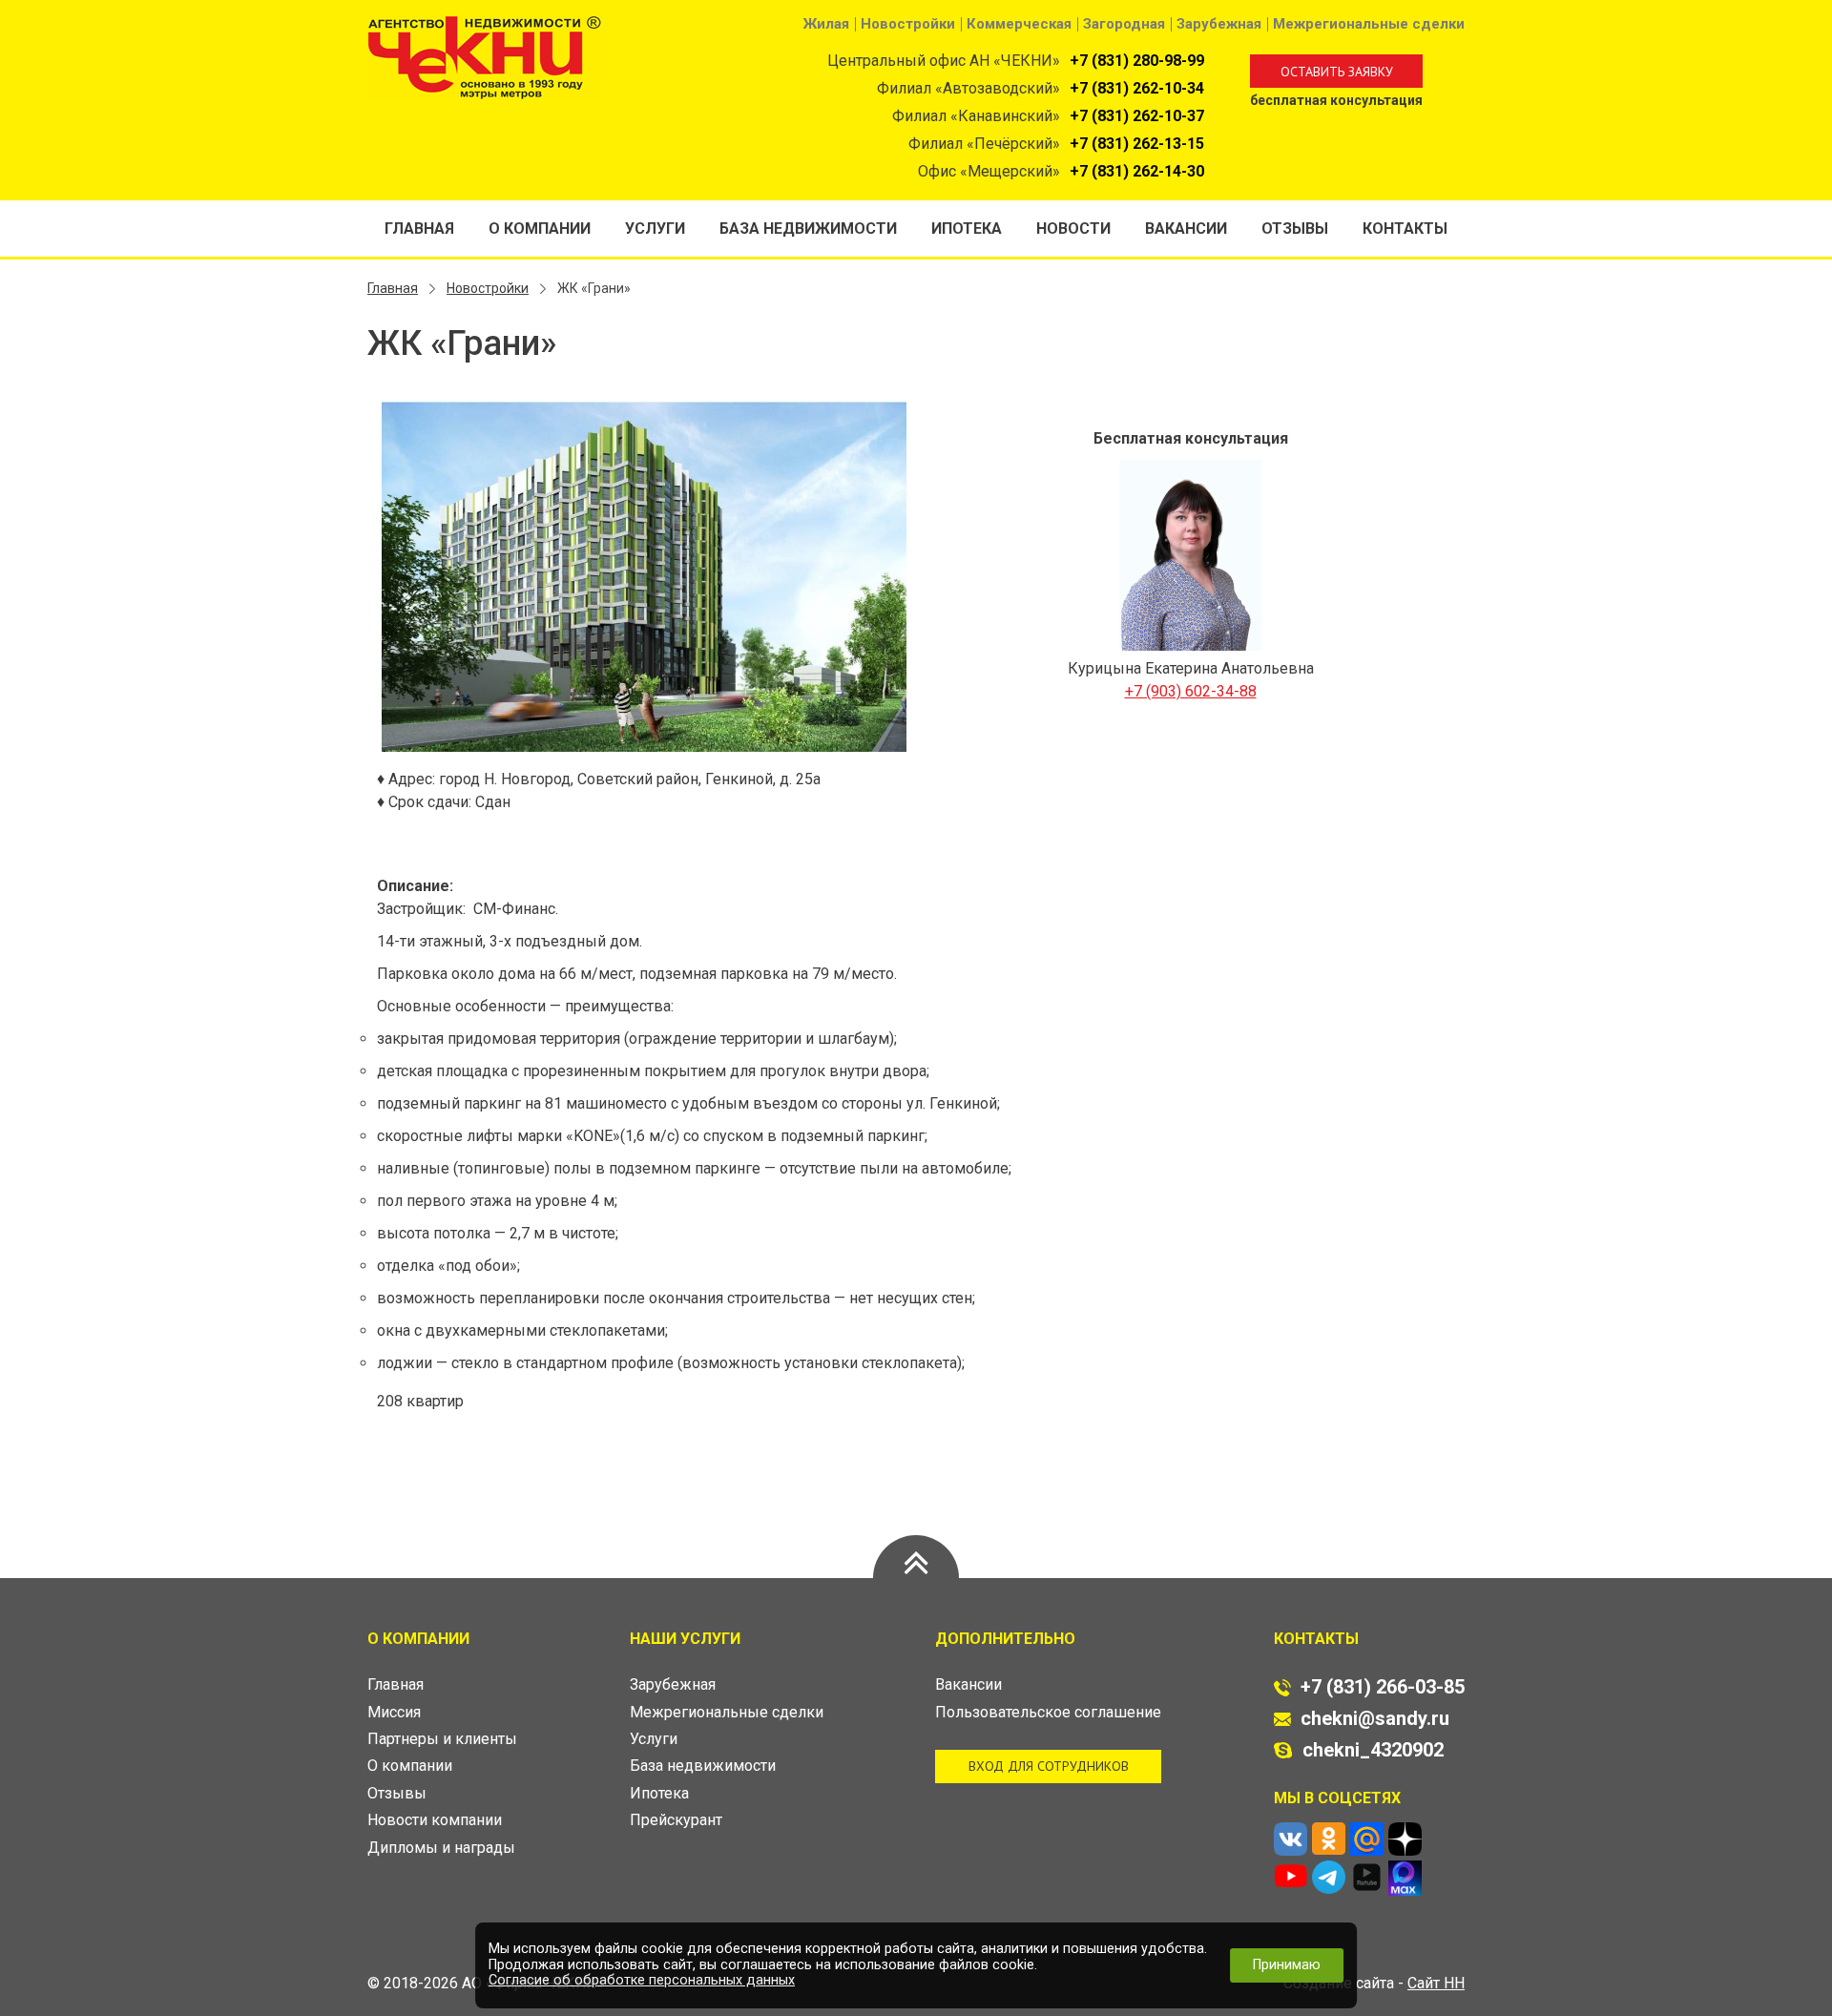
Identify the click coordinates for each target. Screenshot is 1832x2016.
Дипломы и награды (441, 1848)
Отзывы (1295, 229)
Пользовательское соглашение (1048, 1712)
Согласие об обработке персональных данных (642, 1980)
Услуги (655, 229)
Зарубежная (1219, 24)
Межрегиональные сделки (1369, 24)
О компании (540, 229)
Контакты (1405, 229)
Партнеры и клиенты (442, 1739)
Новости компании (435, 1820)
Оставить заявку (1337, 72)
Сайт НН (1436, 1983)
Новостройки (908, 24)
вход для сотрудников (1049, 1766)
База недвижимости (808, 229)
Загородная (1124, 24)
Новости (1073, 229)
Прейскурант (676, 1820)
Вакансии (1186, 229)
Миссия (394, 1712)
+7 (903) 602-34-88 (1191, 691)
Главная (419, 229)
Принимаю (1287, 1965)
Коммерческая (1019, 24)
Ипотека (967, 229)
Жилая (826, 24)
